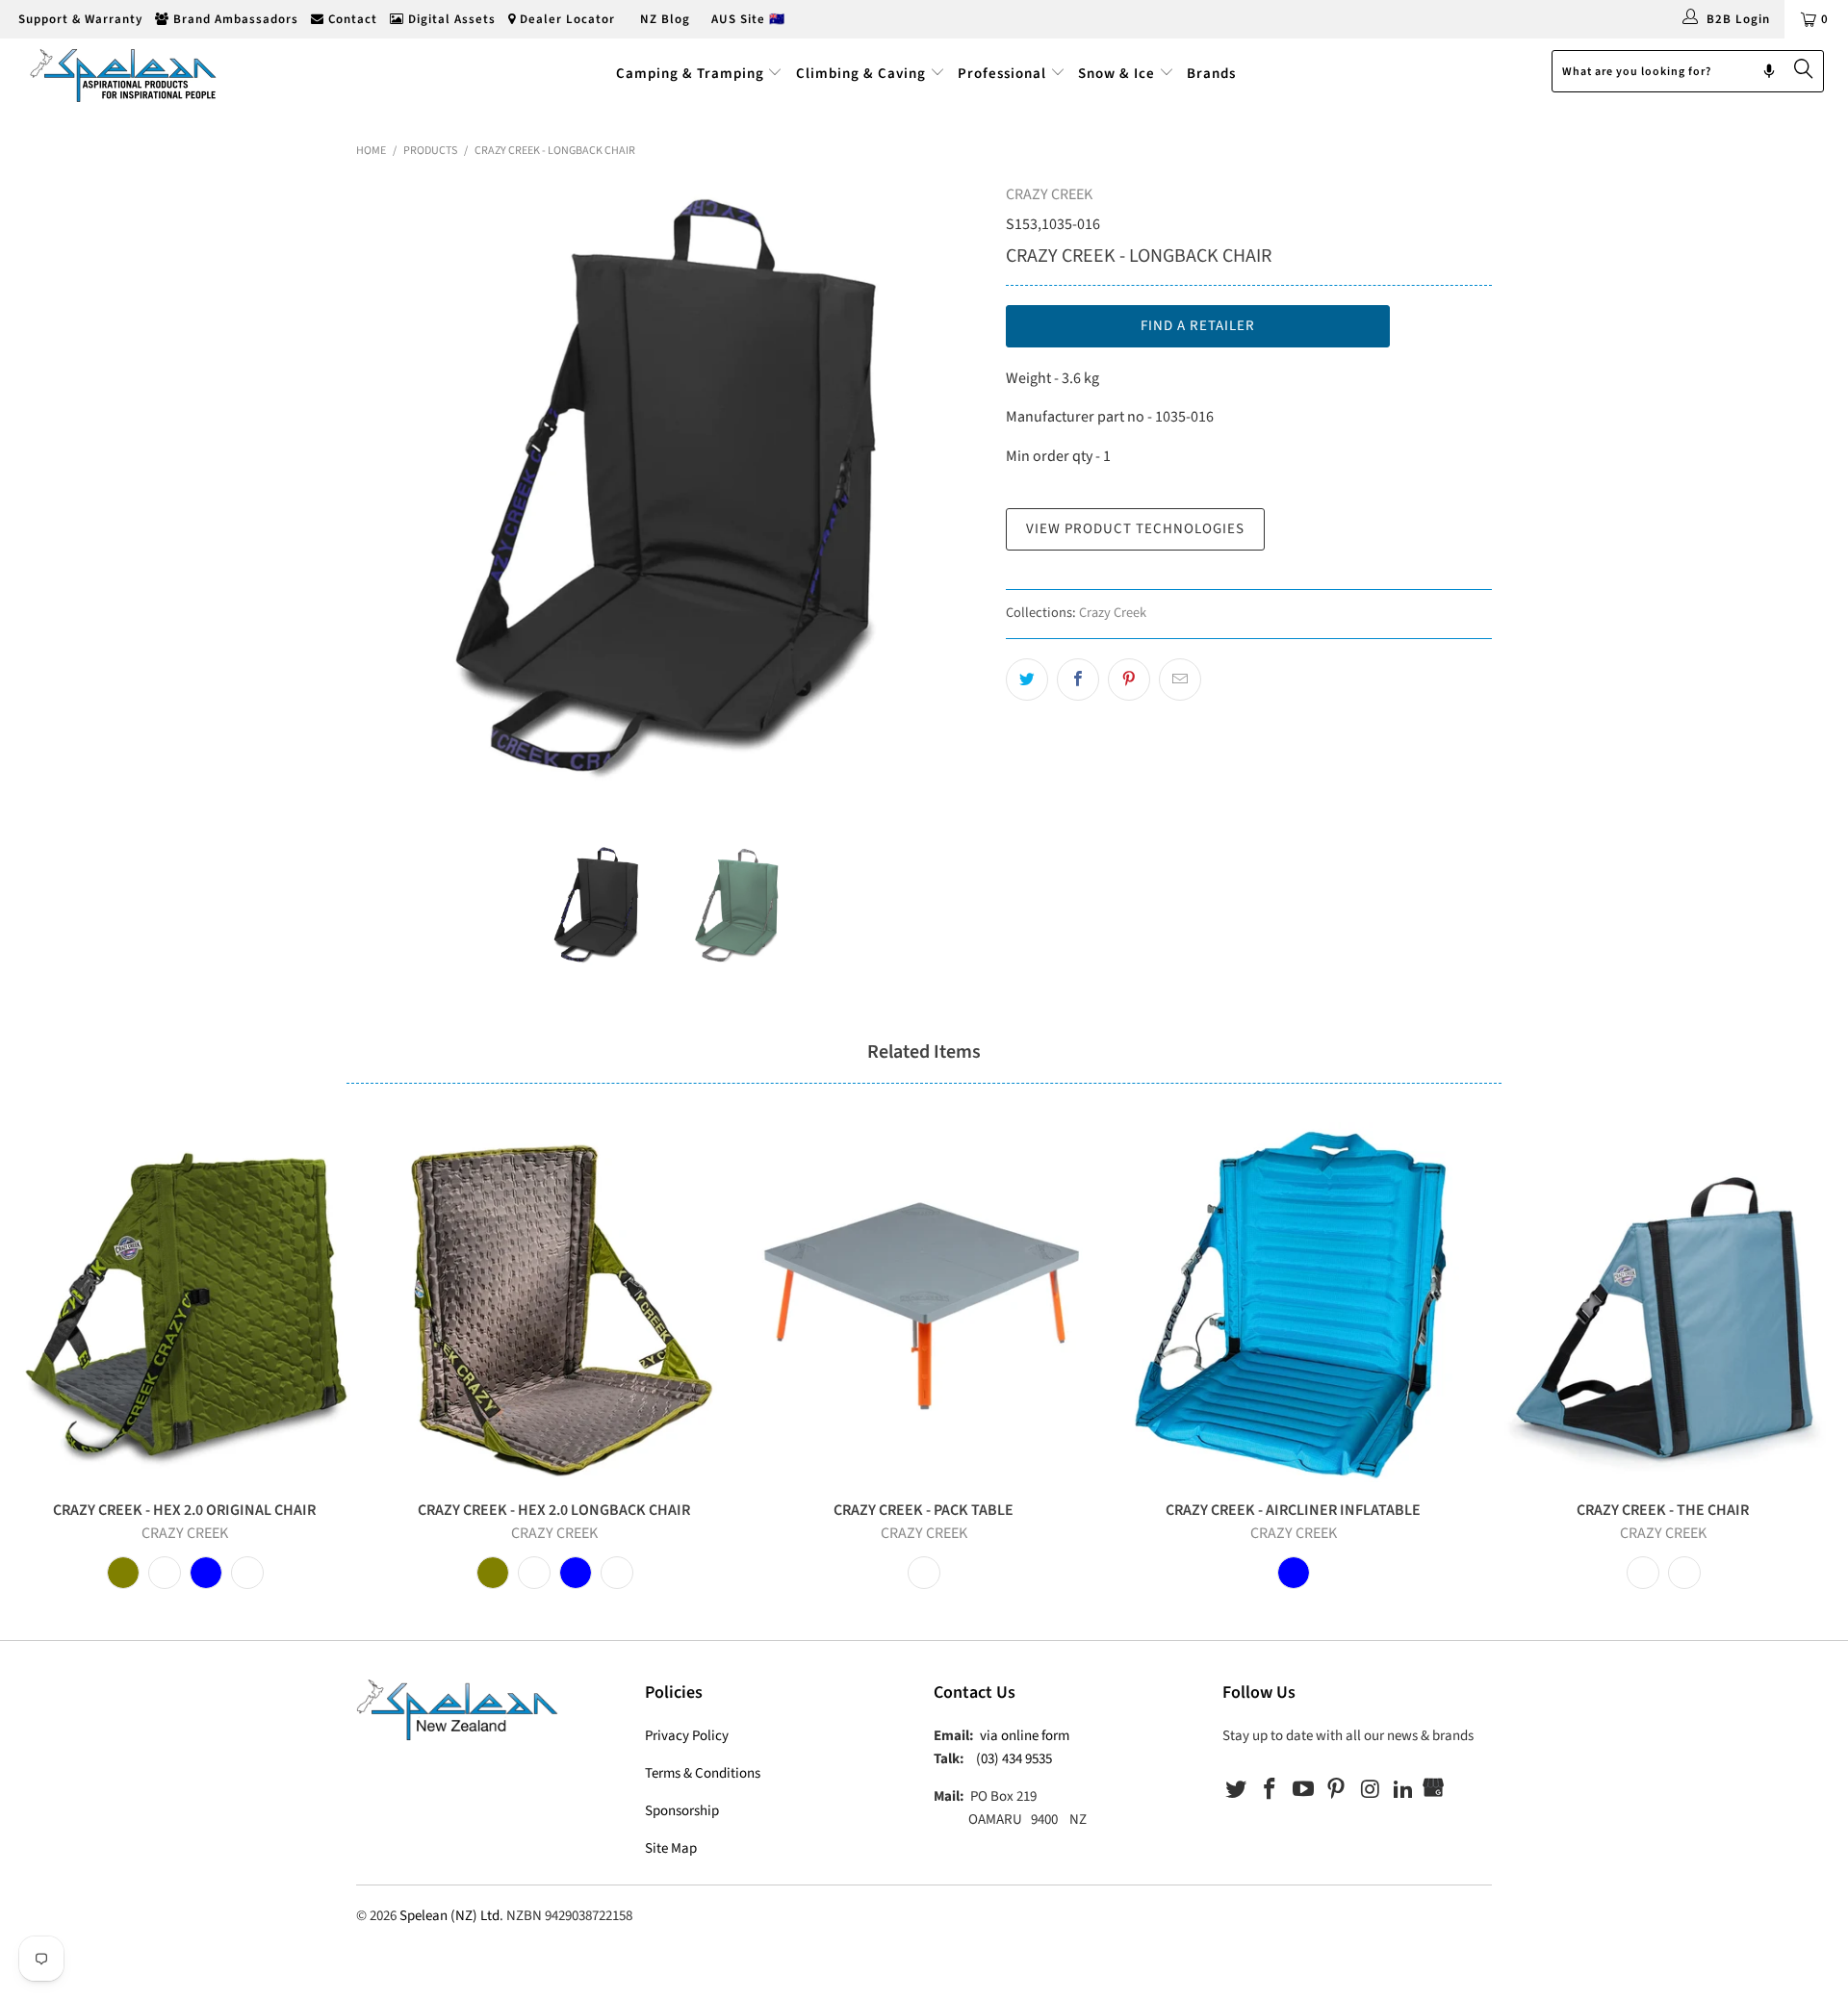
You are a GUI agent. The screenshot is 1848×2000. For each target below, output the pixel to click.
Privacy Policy (687, 1736)
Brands (1211, 74)
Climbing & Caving (861, 74)
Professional (1002, 74)
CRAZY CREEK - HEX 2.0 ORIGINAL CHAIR (185, 1302)
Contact (351, 19)
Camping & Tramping (690, 74)
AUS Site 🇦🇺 (748, 19)
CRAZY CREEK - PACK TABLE (924, 1302)
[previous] (390, 498)
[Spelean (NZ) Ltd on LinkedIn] (1403, 1790)
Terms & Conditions (703, 1773)
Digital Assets (450, 19)
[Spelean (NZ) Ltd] (157, 74)
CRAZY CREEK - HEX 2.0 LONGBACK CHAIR (554, 1302)
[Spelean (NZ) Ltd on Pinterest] (1337, 1790)
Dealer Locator (565, 19)
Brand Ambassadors (234, 19)
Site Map (671, 1848)
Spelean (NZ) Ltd (449, 1916)
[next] (953, 498)
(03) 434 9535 (1014, 1759)
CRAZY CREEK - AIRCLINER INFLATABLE (1294, 1302)
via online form (1025, 1736)
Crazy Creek (1113, 613)
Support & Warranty (78, 19)
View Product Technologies (1135, 529)
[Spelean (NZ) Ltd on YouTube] (1303, 1790)
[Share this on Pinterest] (1129, 679)
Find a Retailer (1198, 326)
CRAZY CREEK (1049, 194)
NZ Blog (663, 19)
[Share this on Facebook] (1078, 679)
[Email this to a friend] (1180, 679)
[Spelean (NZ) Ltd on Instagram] (1371, 1790)
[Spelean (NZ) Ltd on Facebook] (1270, 1790)
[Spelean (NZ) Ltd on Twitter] (1237, 1790)
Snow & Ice (1116, 74)
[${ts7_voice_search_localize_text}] (1769, 71)
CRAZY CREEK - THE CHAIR (1663, 1302)
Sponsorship (682, 1811)
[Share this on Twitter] (1027, 679)
